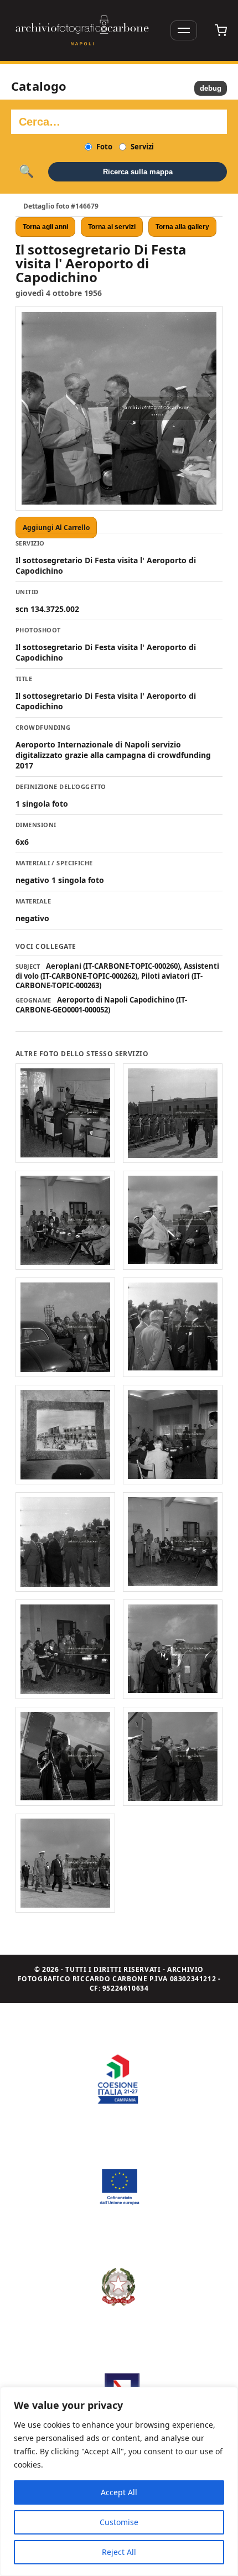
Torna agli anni (45, 227)
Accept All (119, 2492)
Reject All (119, 2552)
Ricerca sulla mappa (138, 172)
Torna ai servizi (112, 227)
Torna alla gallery (182, 227)
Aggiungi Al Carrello (56, 528)
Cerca (26, 172)
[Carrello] (221, 30)
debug (211, 88)
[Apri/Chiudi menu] (184, 30)
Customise (119, 2522)
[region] (119, 2481)
